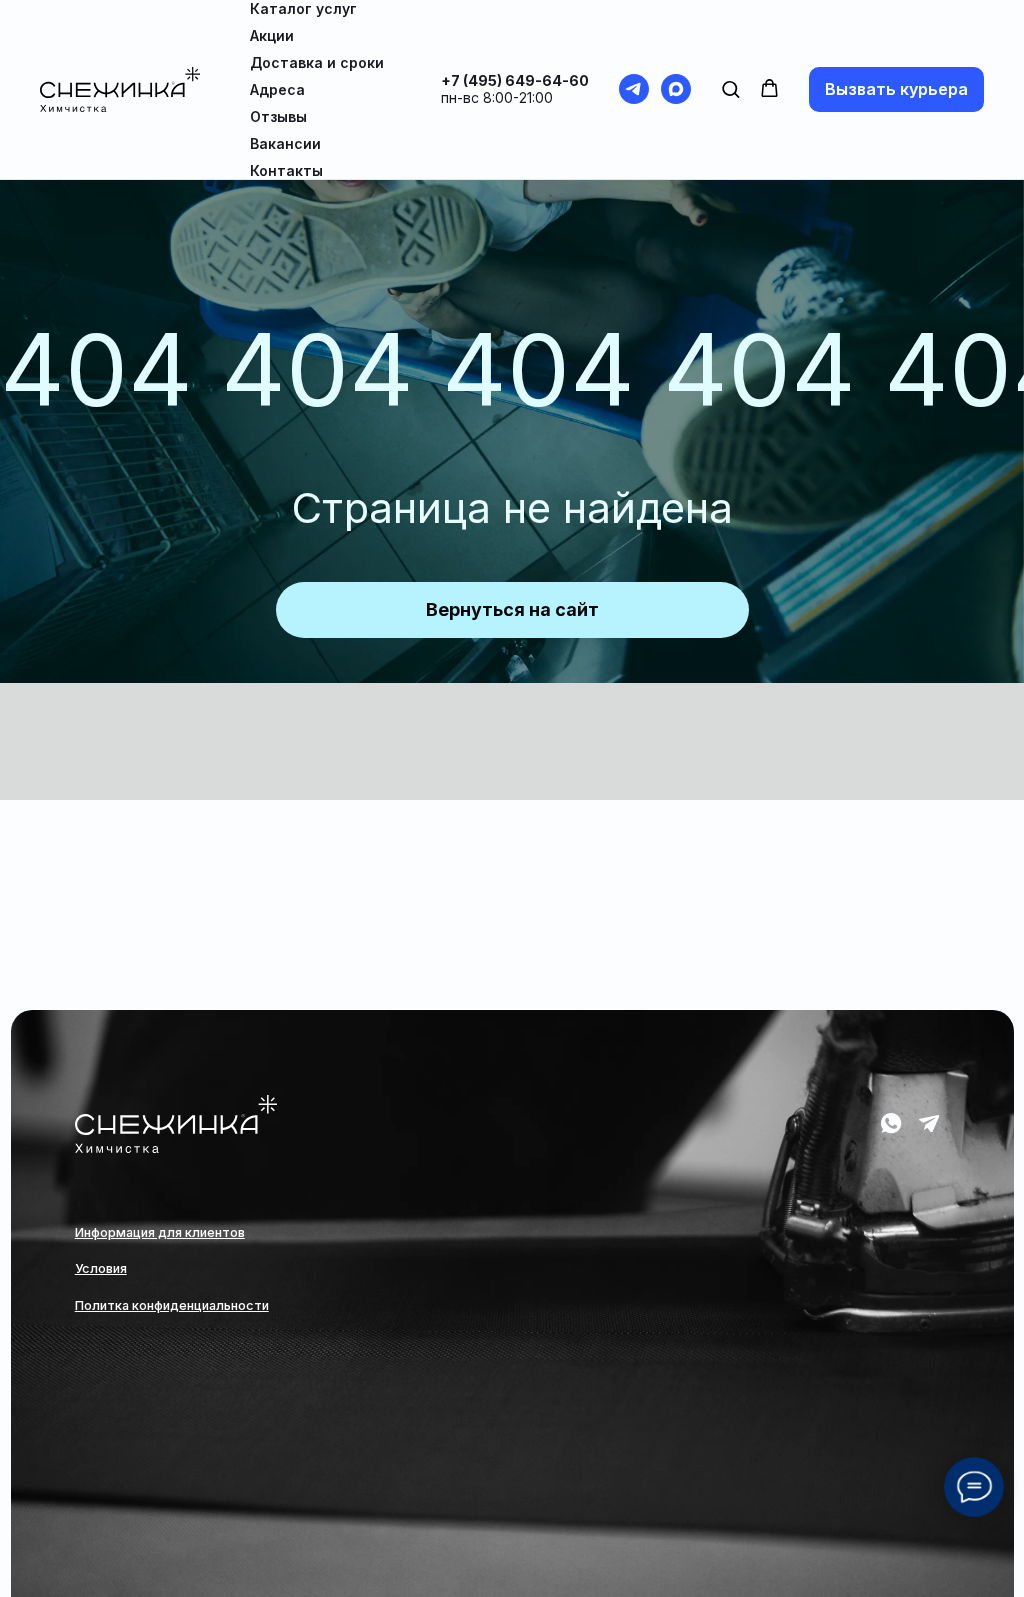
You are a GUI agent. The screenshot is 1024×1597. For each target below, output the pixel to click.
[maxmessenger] (676, 89)
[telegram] (634, 89)
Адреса (277, 89)
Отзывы (278, 116)
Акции (272, 35)
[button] (730, 88)
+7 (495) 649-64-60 (515, 80)
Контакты (286, 170)
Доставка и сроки (317, 62)
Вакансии (285, 143)
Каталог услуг (303, 8)
